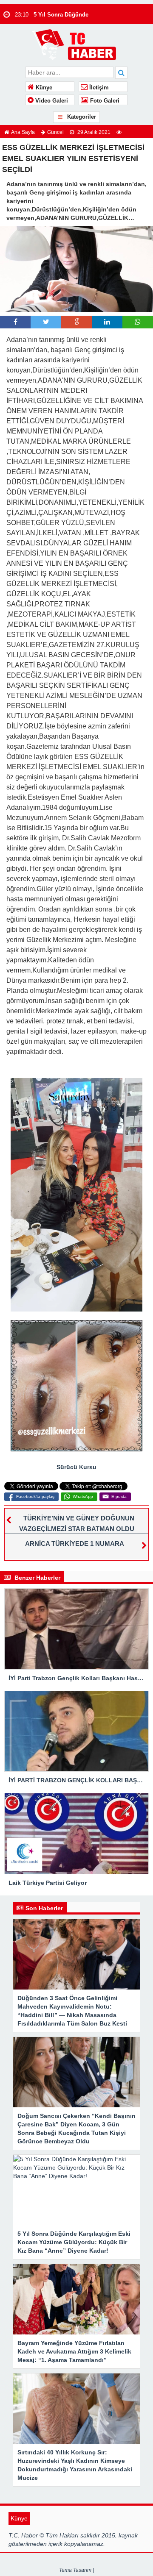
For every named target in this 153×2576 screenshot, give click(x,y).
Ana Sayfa (23, 132)
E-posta (119, 1496)
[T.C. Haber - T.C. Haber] (77, 44)
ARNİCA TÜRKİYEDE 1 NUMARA (75, 1544)
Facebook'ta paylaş (35, 1496)
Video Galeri (51, 101)
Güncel (55, 132)
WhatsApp (83, 1496)
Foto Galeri (104, 101)
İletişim (98, 88)
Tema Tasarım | (76, 2570)
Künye (43, 88)
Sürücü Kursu (76, 1467)
